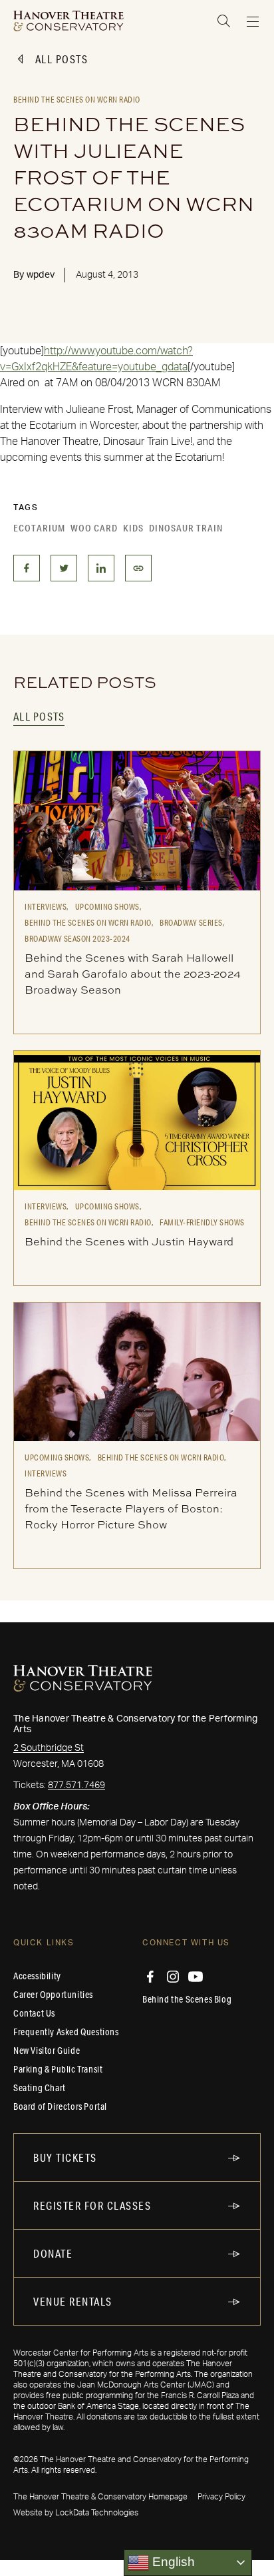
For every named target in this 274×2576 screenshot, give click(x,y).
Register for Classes (92, 2205)
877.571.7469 (76, 1785)
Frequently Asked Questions (66, 2032)
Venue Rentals (73, 2301)
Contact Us (34, 2013)
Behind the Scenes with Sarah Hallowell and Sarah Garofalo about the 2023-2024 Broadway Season (133, 974)
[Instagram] (173, 1977)
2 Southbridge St (49, 1748)
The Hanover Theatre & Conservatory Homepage (100, 2497)
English (172, 2562)
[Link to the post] (137, 820)
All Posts (62, 59)
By (34, 275)
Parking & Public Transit (58, 2069)
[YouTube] (196, 1977)
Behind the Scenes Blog (187, 1999)
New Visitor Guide (47, 2051)
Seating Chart (40, 2088)
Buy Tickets (65, 2157)
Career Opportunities (53, 1995)
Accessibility (37, 1976)
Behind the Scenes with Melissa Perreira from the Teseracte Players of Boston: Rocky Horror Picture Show (131, 1508)
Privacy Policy (221, 2497)
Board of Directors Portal (60, 2106)
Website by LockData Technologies (76, 2513)
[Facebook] (150, 1977)
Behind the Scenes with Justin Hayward (129, 1241)
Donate (53, 2253)
